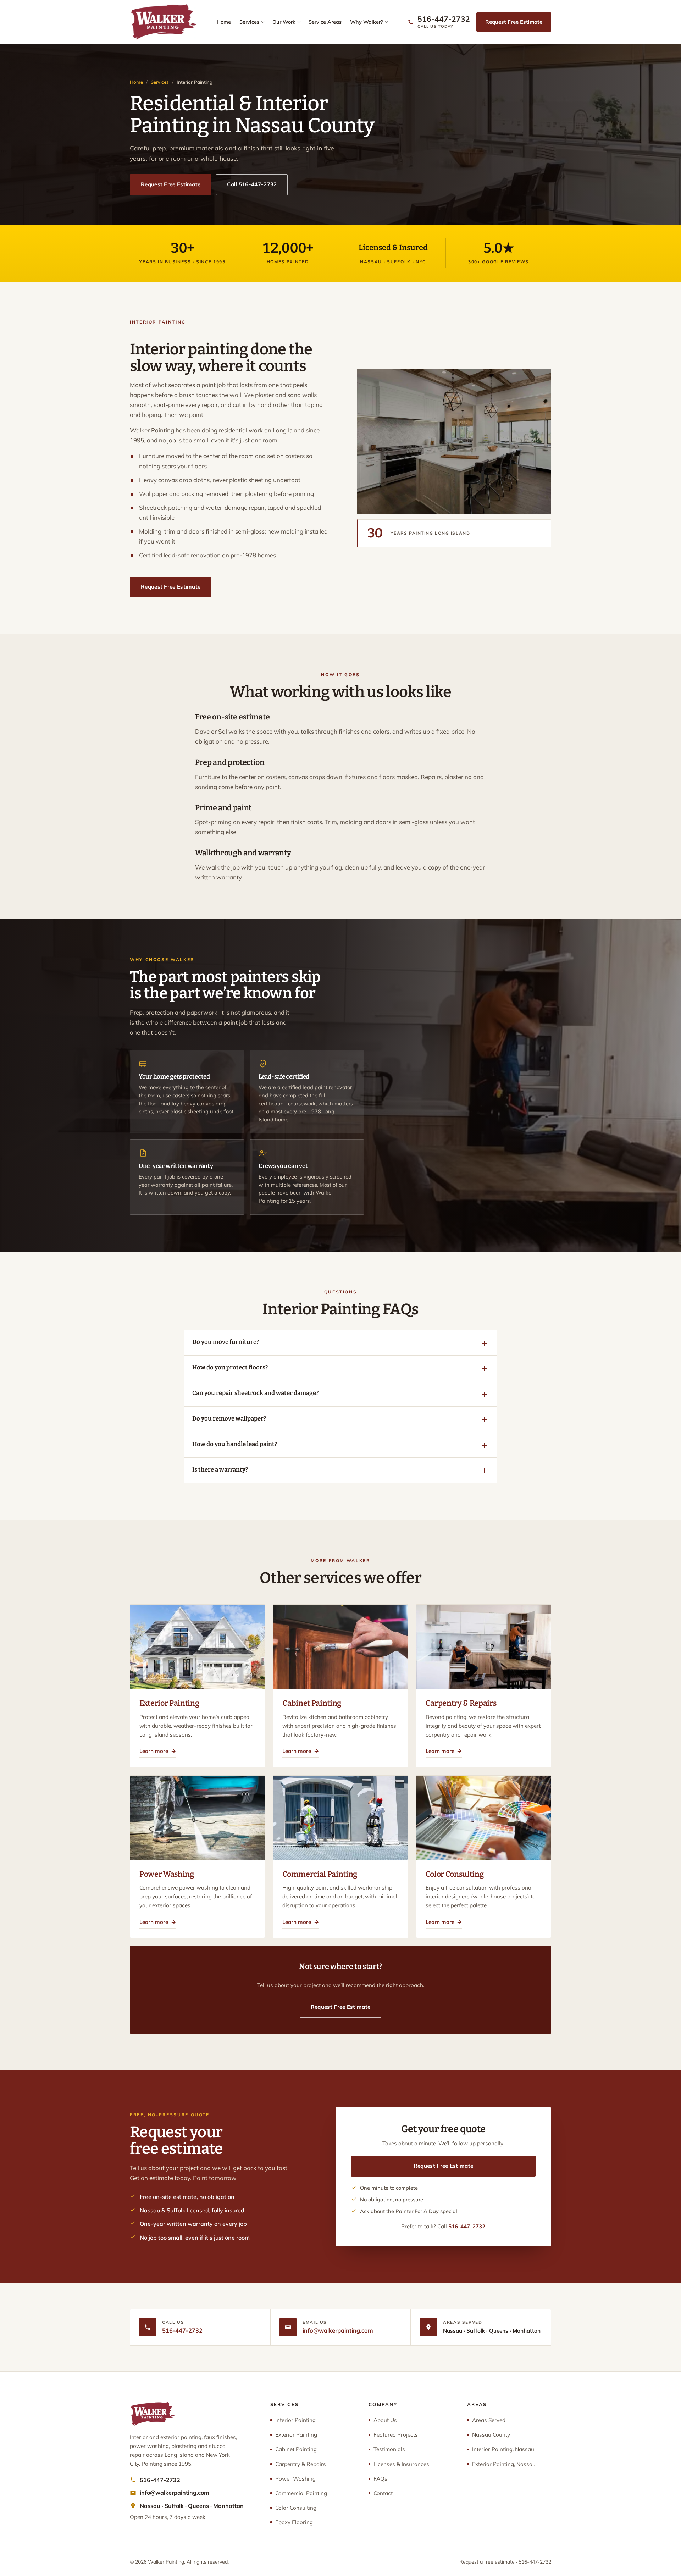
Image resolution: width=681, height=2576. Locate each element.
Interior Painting (295, 2420)
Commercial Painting (301, 2493)
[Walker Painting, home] (163, 22)
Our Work (284, 22)
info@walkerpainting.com (338, 2330)
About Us (385, 2420)
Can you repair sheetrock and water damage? (255, 1393)
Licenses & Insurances (401, 2464)
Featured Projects (396, 2435)
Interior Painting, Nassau (503, 2449)
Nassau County (491, 2435)
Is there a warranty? (220, 1469)
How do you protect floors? (230, 1367)
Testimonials (389, 2449)
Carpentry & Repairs (301, 2464)
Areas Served (489, 2420)
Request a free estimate (487, 2562)
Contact (383, 2493)
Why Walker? (367, 22)
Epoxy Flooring (294, 2522)
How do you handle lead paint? (235, 1444)
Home (224, 22)
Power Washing (295, 2479)
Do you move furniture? (226, 1342)
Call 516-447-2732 (252, 184)
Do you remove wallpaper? (229, 1418)
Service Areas (325, 22)
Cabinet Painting (296, 2449)
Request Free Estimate (514, 22)
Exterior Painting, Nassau (504, 2464)
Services (249, 22)
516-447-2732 (467, 2226)
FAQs (380, 2479)
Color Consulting (296, 2508)
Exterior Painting (296, 2435)
